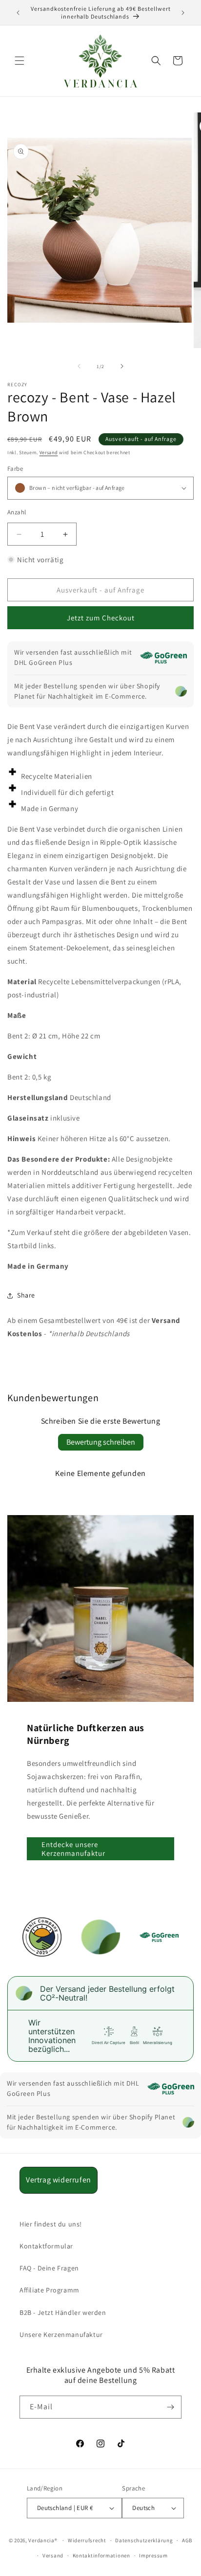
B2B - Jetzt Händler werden (63, 2312)
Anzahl (17, 512)
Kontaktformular (46, 2246)
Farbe (15, 469)
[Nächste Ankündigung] (183, 13)
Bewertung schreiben (101, 1442)
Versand (49, 452)
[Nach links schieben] (79, 366)
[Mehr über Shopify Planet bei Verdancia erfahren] (181, 691)
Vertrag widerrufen (59, 2180)
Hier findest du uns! (51, 2224)
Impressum (153, 2555)
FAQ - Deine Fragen (49, 2268)
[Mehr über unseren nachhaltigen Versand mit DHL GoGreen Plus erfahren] (163, 658)
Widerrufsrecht (87, 2540)
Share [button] (26, 1295)
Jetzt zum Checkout (101, 618)
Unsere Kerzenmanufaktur (61, 2334)
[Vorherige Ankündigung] (18, 13)
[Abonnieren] (170, 2407)
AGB (187, 2540)
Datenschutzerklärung (144, 2540)
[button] (20, 61)
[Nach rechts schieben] (122, 366)
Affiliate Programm (50, 2290)
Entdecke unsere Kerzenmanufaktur (73, 1849)
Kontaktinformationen (101, 2555)
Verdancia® (43, 2540)
